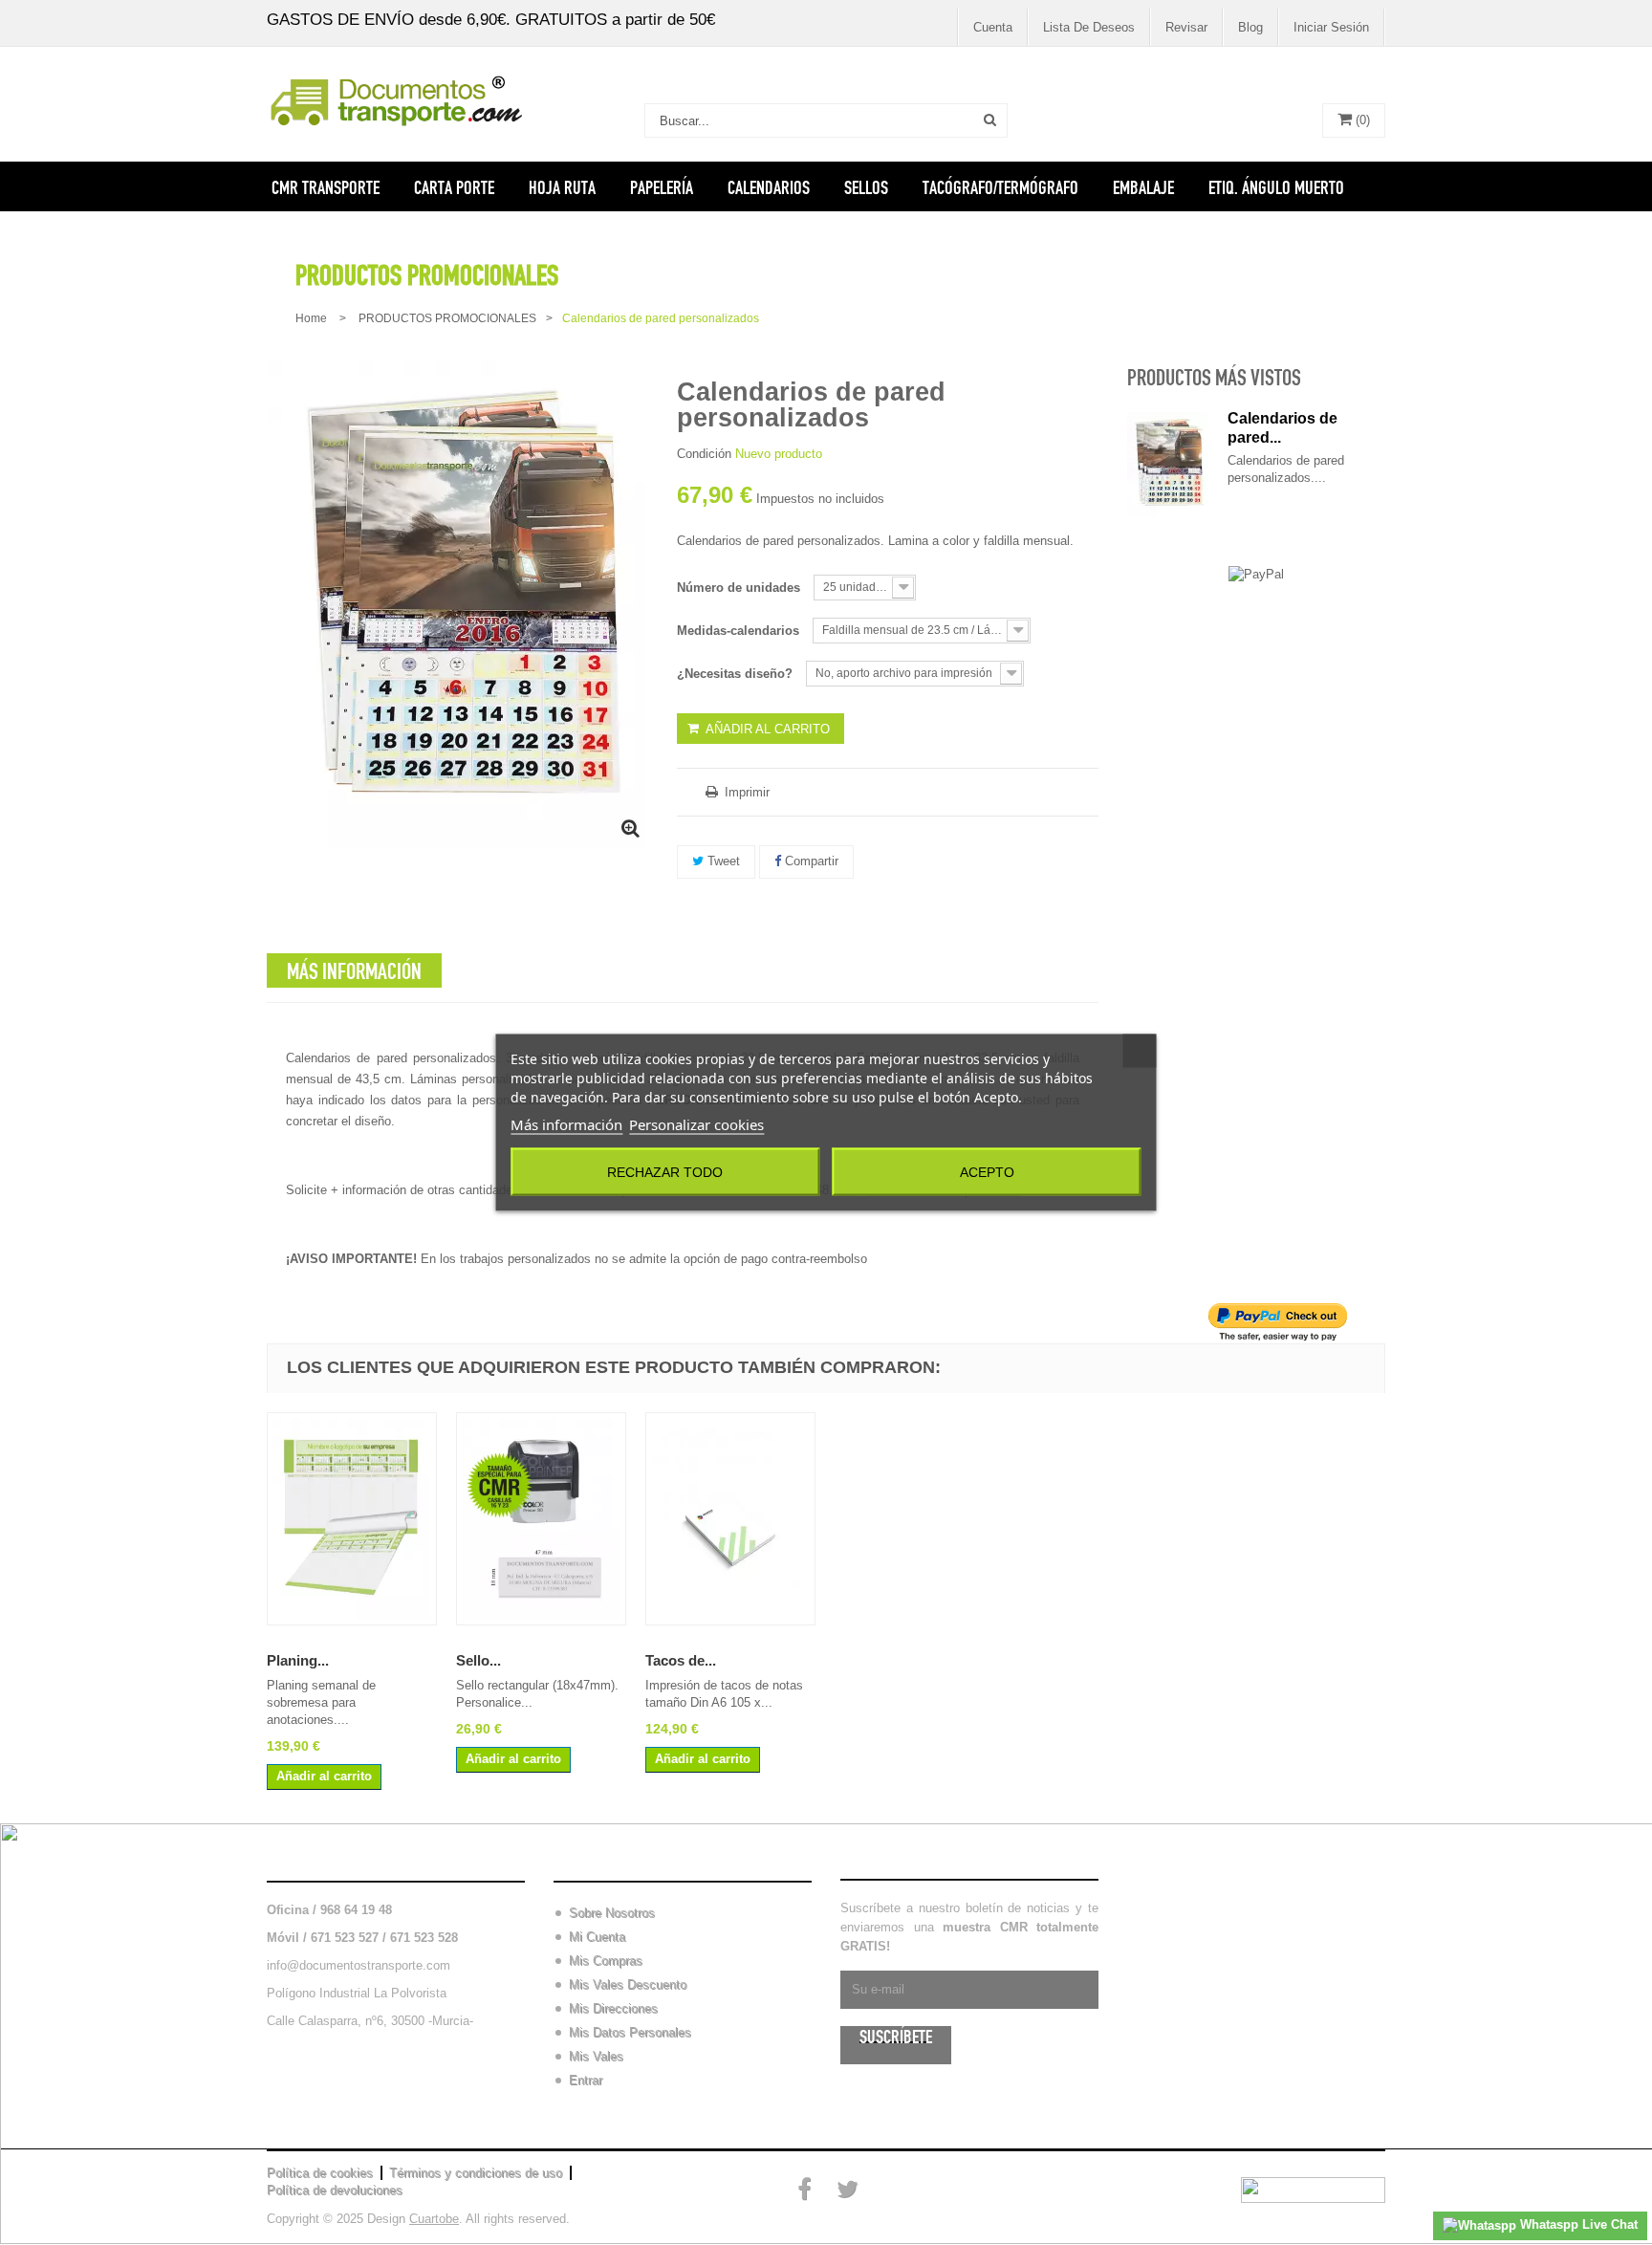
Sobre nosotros (612, 1913)
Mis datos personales (630, 2032)
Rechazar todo (665, 1172)
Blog (1250, 27)
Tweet (722, 861)
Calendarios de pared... (1282, 428)
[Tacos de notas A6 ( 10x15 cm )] (730, 1519)
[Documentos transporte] (396, 100)
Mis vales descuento (628, 1984)
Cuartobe (434, 2219)
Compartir (810, 861)
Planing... (298, 1660)
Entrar (586, 2080)
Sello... (478, 1660)
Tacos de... (681, 1660)
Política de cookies (320, 2173)
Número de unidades (740, 588)
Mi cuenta (590, 1861)
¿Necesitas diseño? (737, 674)
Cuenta (993, 27)
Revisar (1186, 27)
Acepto (987, 1172)
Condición (704, 454)
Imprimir (745, 792)
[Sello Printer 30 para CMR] (541, 1519)
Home (311, 318)
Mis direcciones (613, 2008)
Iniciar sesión (1331, 27)
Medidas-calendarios (740, 631)
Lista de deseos (1089, 27)
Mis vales (596, 2056)
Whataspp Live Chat (1577, 2224)
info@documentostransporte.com (359, 1965)
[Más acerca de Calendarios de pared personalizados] (1168, 465)
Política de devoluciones (335, 2190)
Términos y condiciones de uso (476, 2173)
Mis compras (606, 1961)
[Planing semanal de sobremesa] (352, 1519)
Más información (566, 1124)
